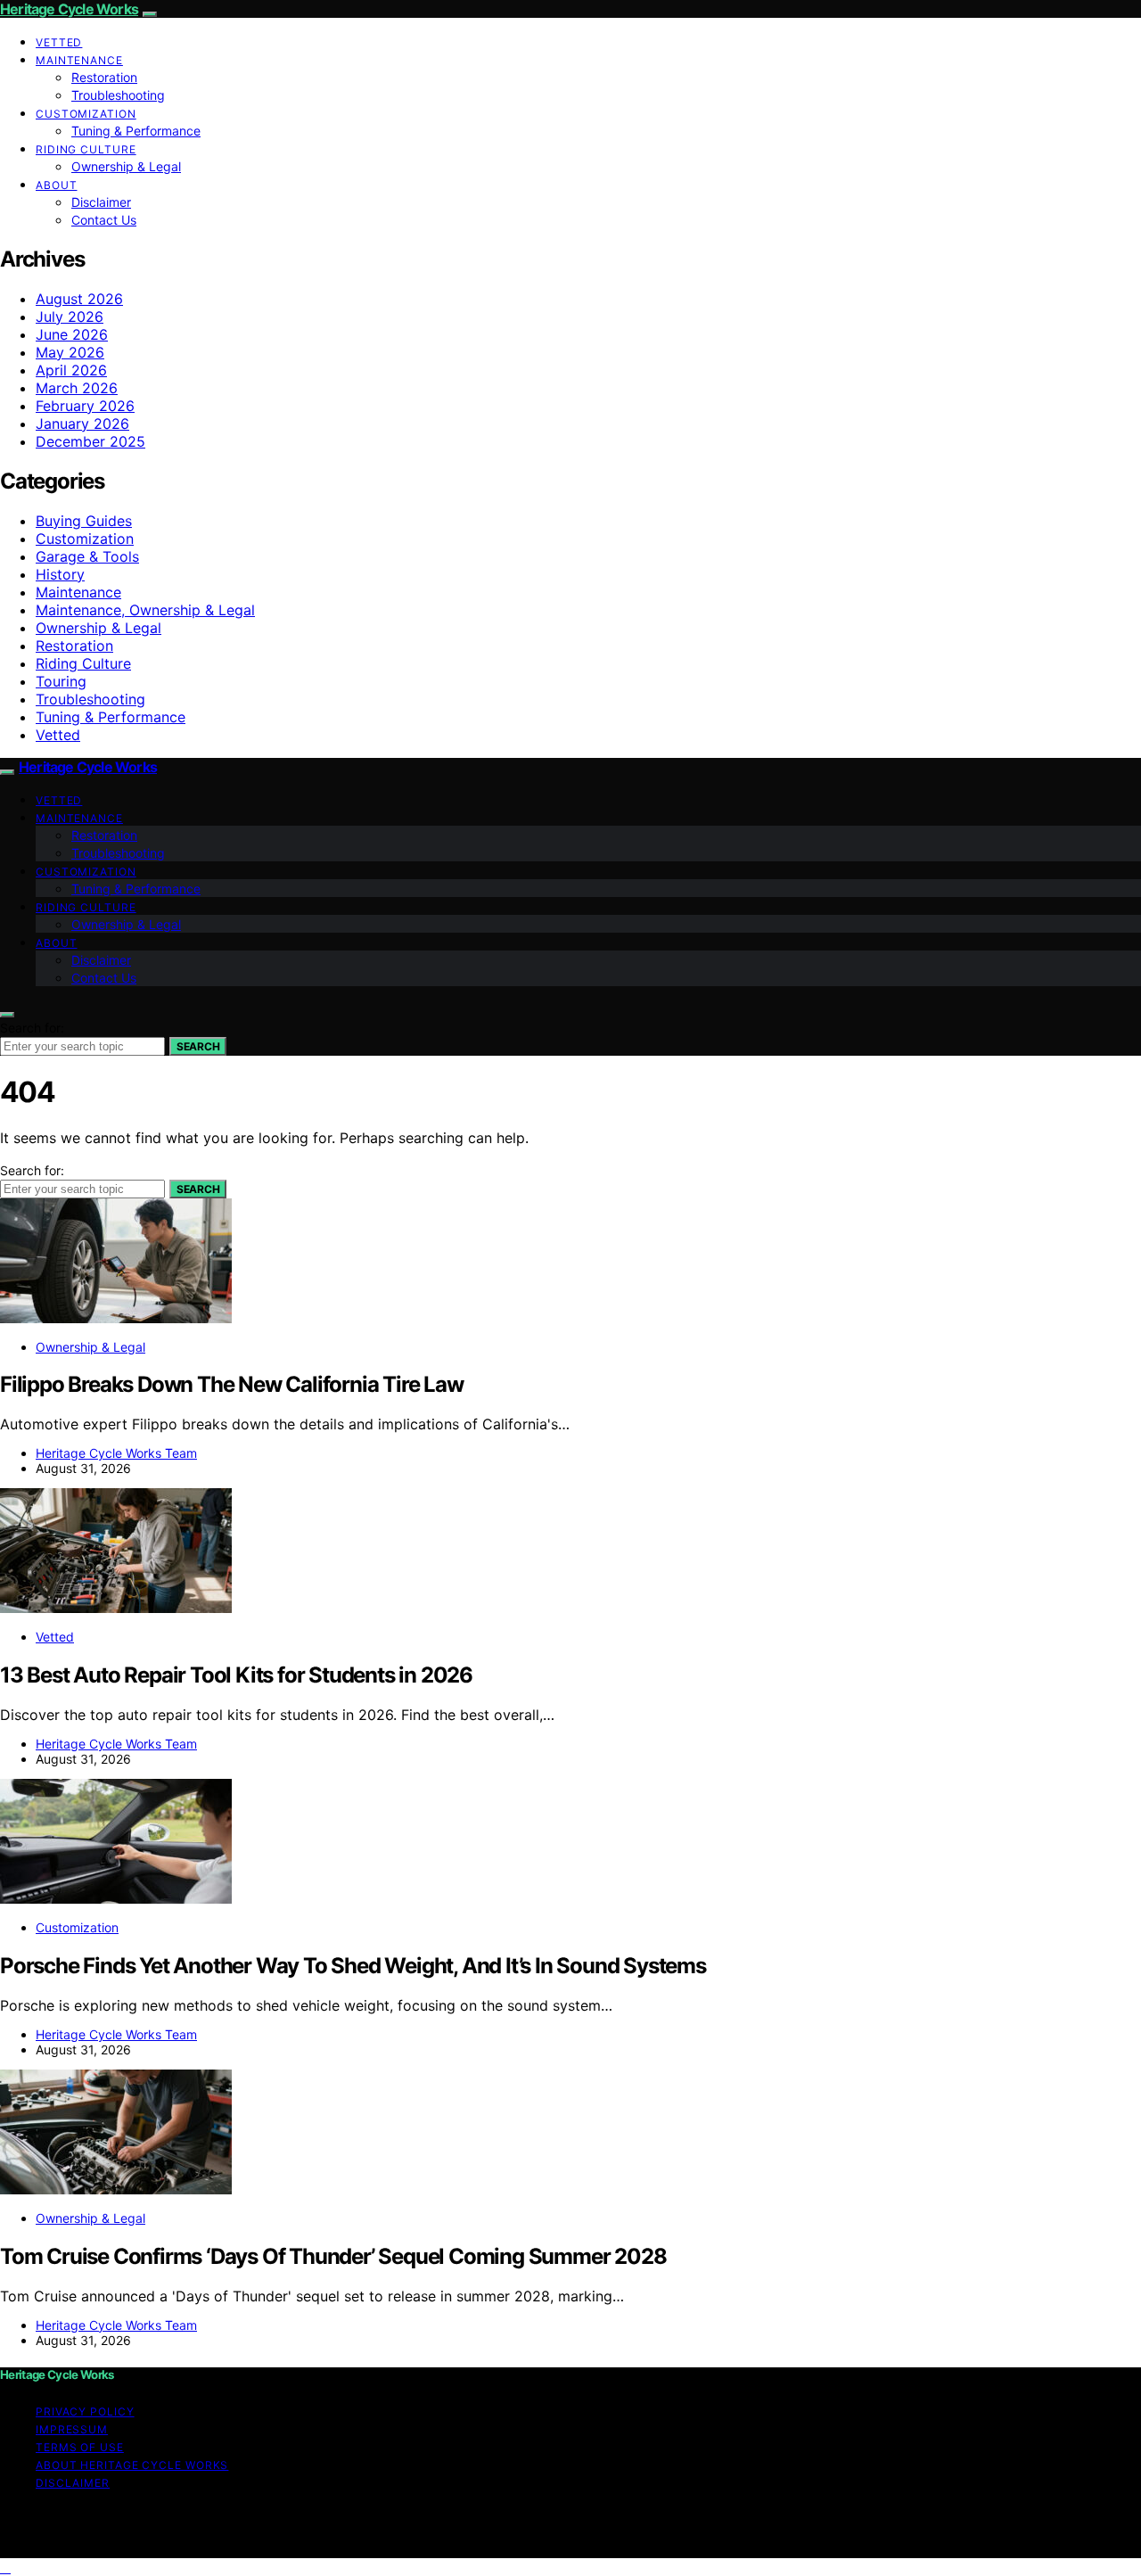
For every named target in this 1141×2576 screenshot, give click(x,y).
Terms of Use (80, 2447)
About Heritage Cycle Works (132, 2465)
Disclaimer (101, 202)
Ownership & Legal (126, 166)
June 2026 (72, 334)
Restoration (104, 77)
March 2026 (77, 388)
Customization (86, 114)
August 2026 (79, 299)
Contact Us (104, 220)
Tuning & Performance (136, 131)
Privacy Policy (85, 2411)
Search (198, 1046)
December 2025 (90, 441)
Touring (61, 681)
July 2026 (70, 317)
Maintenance (79, 60)
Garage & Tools (87, 556)
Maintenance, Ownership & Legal (145, 610)
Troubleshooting (118, 95)
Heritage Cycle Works (69, 9)
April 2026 (71, 370)
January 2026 (82, 424)
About (57, 185)
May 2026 (70, 352)
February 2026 (85, 406)
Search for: (32, 1028)
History (60, 574)
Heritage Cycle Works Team (116, 1453)
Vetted (59, 42)
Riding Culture (86, 149)
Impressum (72, 2429)
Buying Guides (84, 521)
